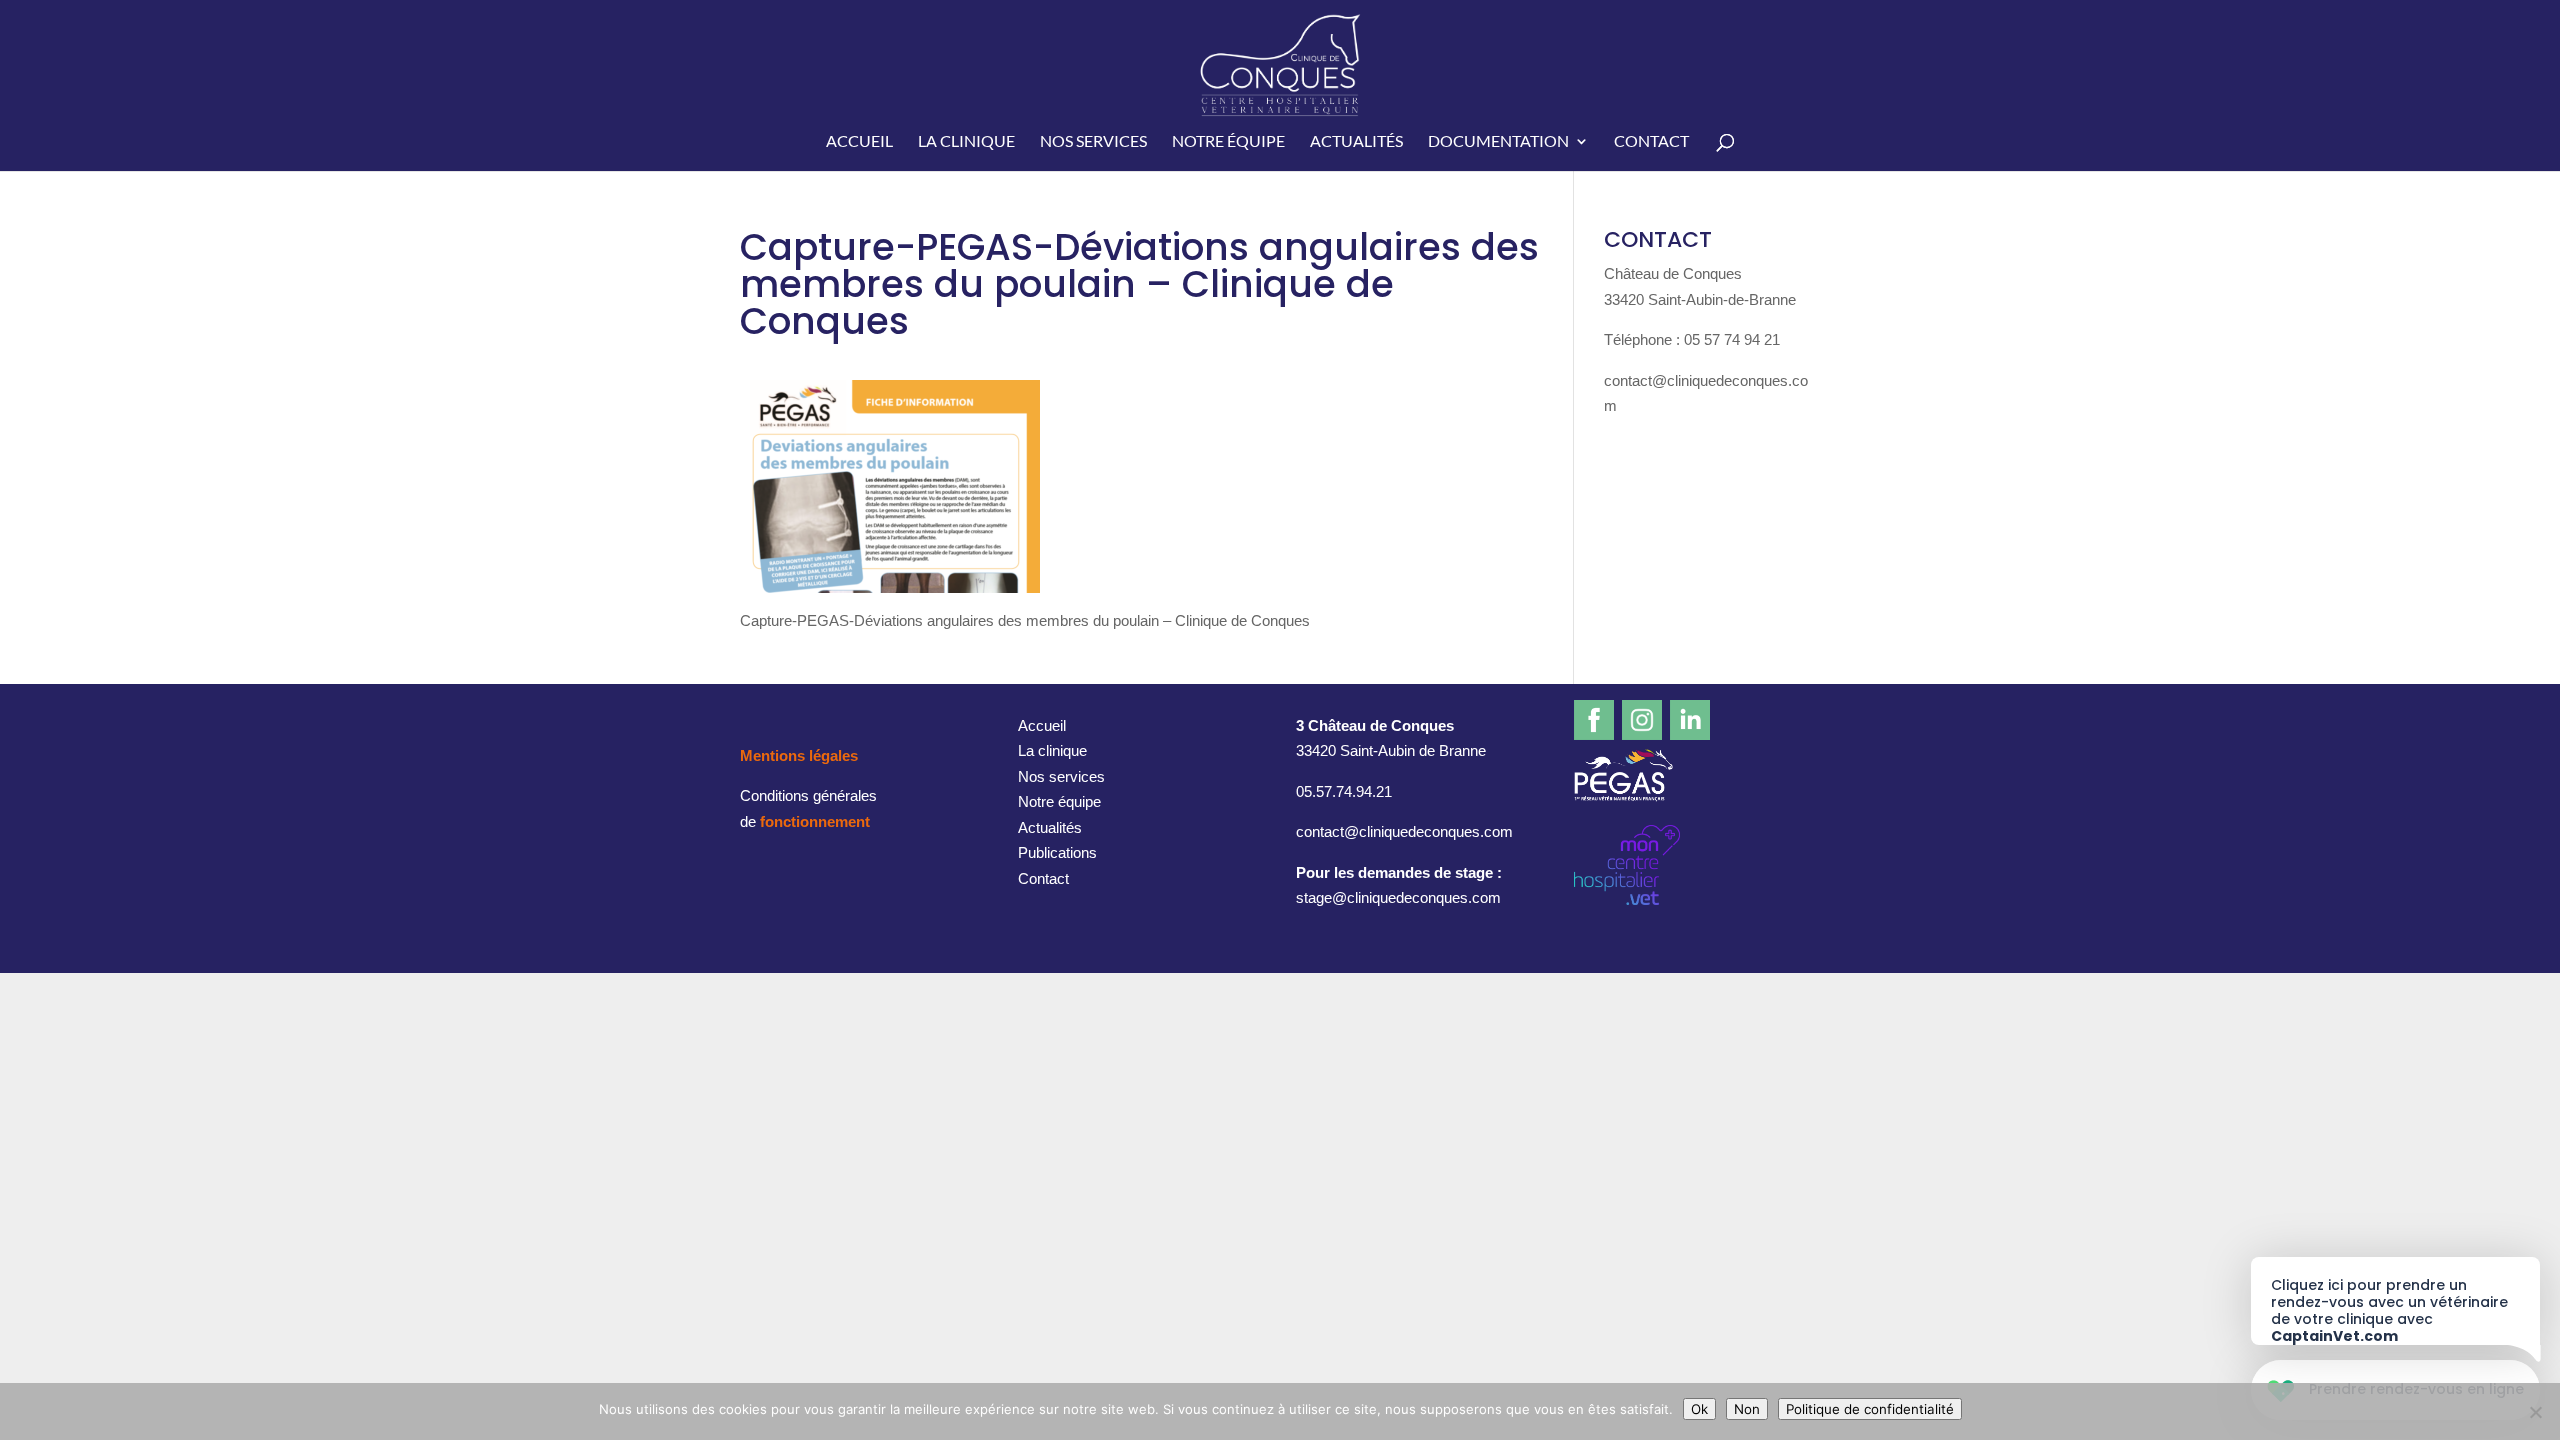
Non (1747, 1409)
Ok (1699, 1409)
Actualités (1356, 142)
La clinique (966, 142)
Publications (1057, 852)
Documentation (1498, 142)
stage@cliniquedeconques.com (1398, 897)
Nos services (1093, 142)
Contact (1651, 142)
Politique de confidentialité (1870, 1409)
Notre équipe (1228, 142)
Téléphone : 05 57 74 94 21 (1692, 339)
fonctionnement (815, 821)
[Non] (2535, 1412)
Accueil (859, 142)
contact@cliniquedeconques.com (1404, 831)
